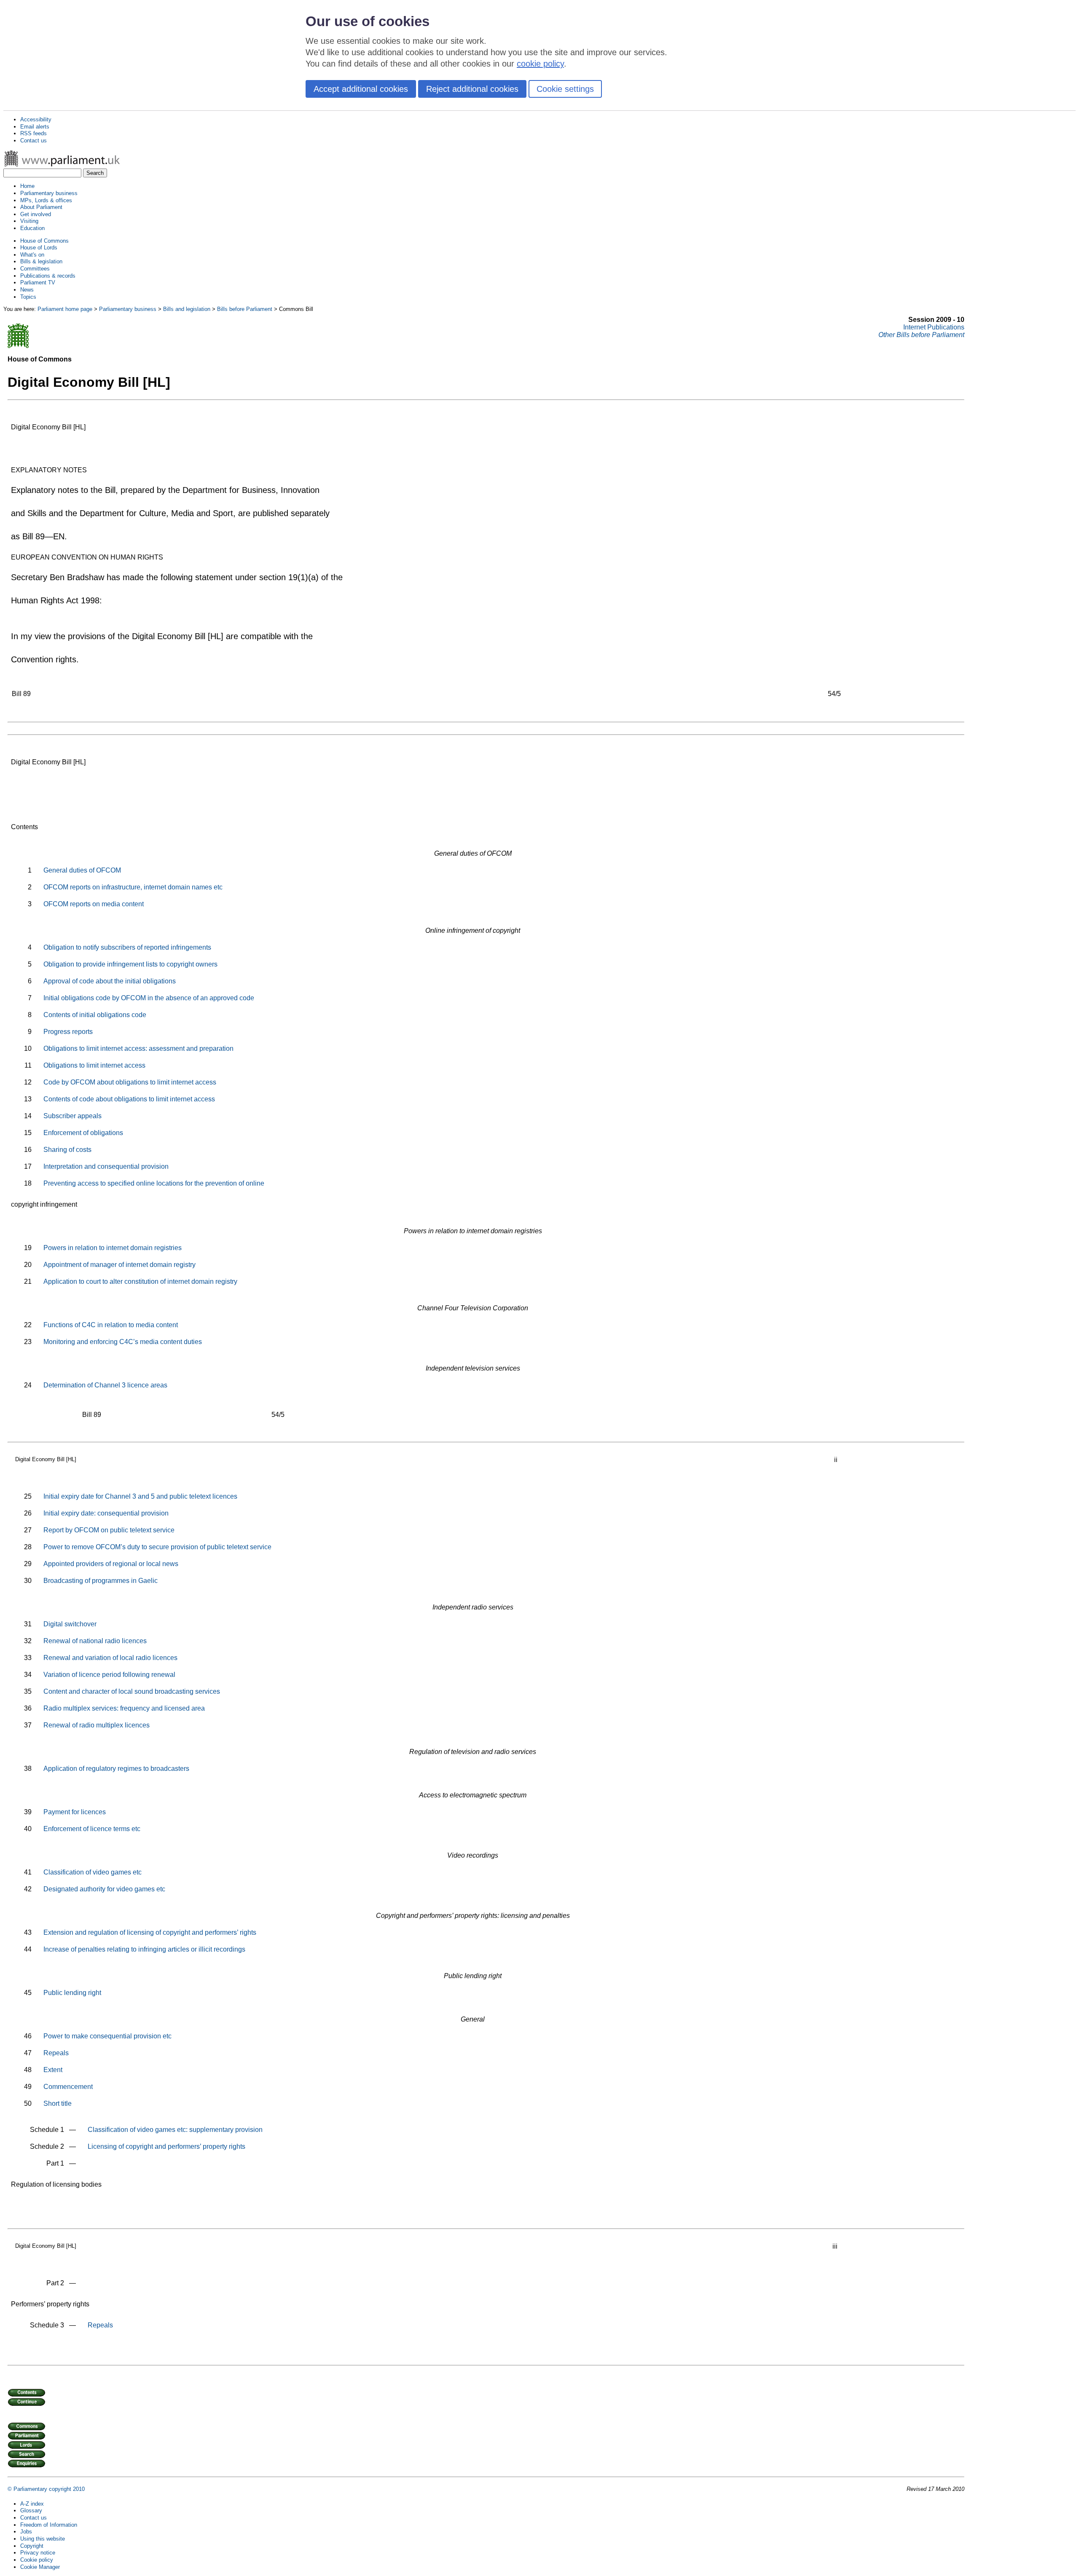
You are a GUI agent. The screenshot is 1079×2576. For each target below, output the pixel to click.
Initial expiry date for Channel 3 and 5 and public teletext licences (140, 1496)
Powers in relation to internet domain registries (113, 1248)
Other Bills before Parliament (921, 335)
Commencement (68, 2087)
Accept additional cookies (361, 89)
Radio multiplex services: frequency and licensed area (124, 1708)
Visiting (29, 221)
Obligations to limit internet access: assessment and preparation (138, 1048)
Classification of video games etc (93, 1872)
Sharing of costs (67, 1150)
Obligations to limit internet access (94, 1065)
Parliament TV (38, 283)
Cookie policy (37, 2560)
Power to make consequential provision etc (107, 2036)
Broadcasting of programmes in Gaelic (101, 1581)
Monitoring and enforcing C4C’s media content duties (123, 1342)
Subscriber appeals (72, 1116)
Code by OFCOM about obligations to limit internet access (130, 1082)
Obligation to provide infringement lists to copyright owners (130, 964)
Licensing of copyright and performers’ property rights (166, 2146)
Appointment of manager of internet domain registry (119, 1265)
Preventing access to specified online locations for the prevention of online (154, 1183)
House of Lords (39, 248)
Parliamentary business (49, 193)
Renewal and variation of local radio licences (110, 1658)
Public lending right (72, 1993)
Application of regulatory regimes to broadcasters (116, 1769)
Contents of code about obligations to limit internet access (129, 1099)
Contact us (34, 141)
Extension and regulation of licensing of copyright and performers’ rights (150, 1932)
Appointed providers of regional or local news (111, 1564)
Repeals (56, 2053)
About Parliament (41, 207)
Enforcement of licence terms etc (92, 1829)
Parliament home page (65, 309)
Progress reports (68, 1032)
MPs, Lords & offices (46, 200)
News (27, 290)
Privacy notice (38, 2553)
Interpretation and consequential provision (106, 1166)
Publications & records (48, 276)
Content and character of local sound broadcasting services (132, 1691)
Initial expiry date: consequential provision (106, 1513)
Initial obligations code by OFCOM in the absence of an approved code (149, 998)
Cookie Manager (40, 2567)
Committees (35, 269)
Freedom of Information (49, 2525)
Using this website (43, 2539)
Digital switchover (70, 1624)
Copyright (32, 2546)
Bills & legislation (41, 261)
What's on (32, 255)
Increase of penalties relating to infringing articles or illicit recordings (144, 1949)
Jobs (26, 2532)
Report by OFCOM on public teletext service (109, 1530)
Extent (53, 2070)
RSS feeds (34, 133)
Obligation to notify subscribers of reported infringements (127, 947)
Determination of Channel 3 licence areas (105, 1385)
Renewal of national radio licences (95, 1641)
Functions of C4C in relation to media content (111, 1325)
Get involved (36, 214)
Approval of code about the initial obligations (110, 981)
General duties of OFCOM (82, 870)
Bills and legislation (187, 309)
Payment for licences (75, 1812)
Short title (58, 2103)
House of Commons (44, 241)
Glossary (31, 2510)
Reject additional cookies (472, 89)
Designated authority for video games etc (104, 1889)
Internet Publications (934, 327)
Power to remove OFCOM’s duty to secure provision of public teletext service (157, 1547)
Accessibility (36, 119)
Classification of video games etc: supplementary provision (175, 2130)
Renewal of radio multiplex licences (97, 1725)
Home (27, 186)
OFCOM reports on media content (94, 904)
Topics (28, 297)
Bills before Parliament (245, 309)
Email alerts (35, 127)
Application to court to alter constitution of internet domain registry (140, 1281)
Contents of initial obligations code (95, 1015)
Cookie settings (565, 89)
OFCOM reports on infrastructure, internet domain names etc (133, 887)
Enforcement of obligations (83, 1133)
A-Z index (32, 2504)
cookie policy (540, 64)
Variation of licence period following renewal (109, 1675)
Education (32, 228)
